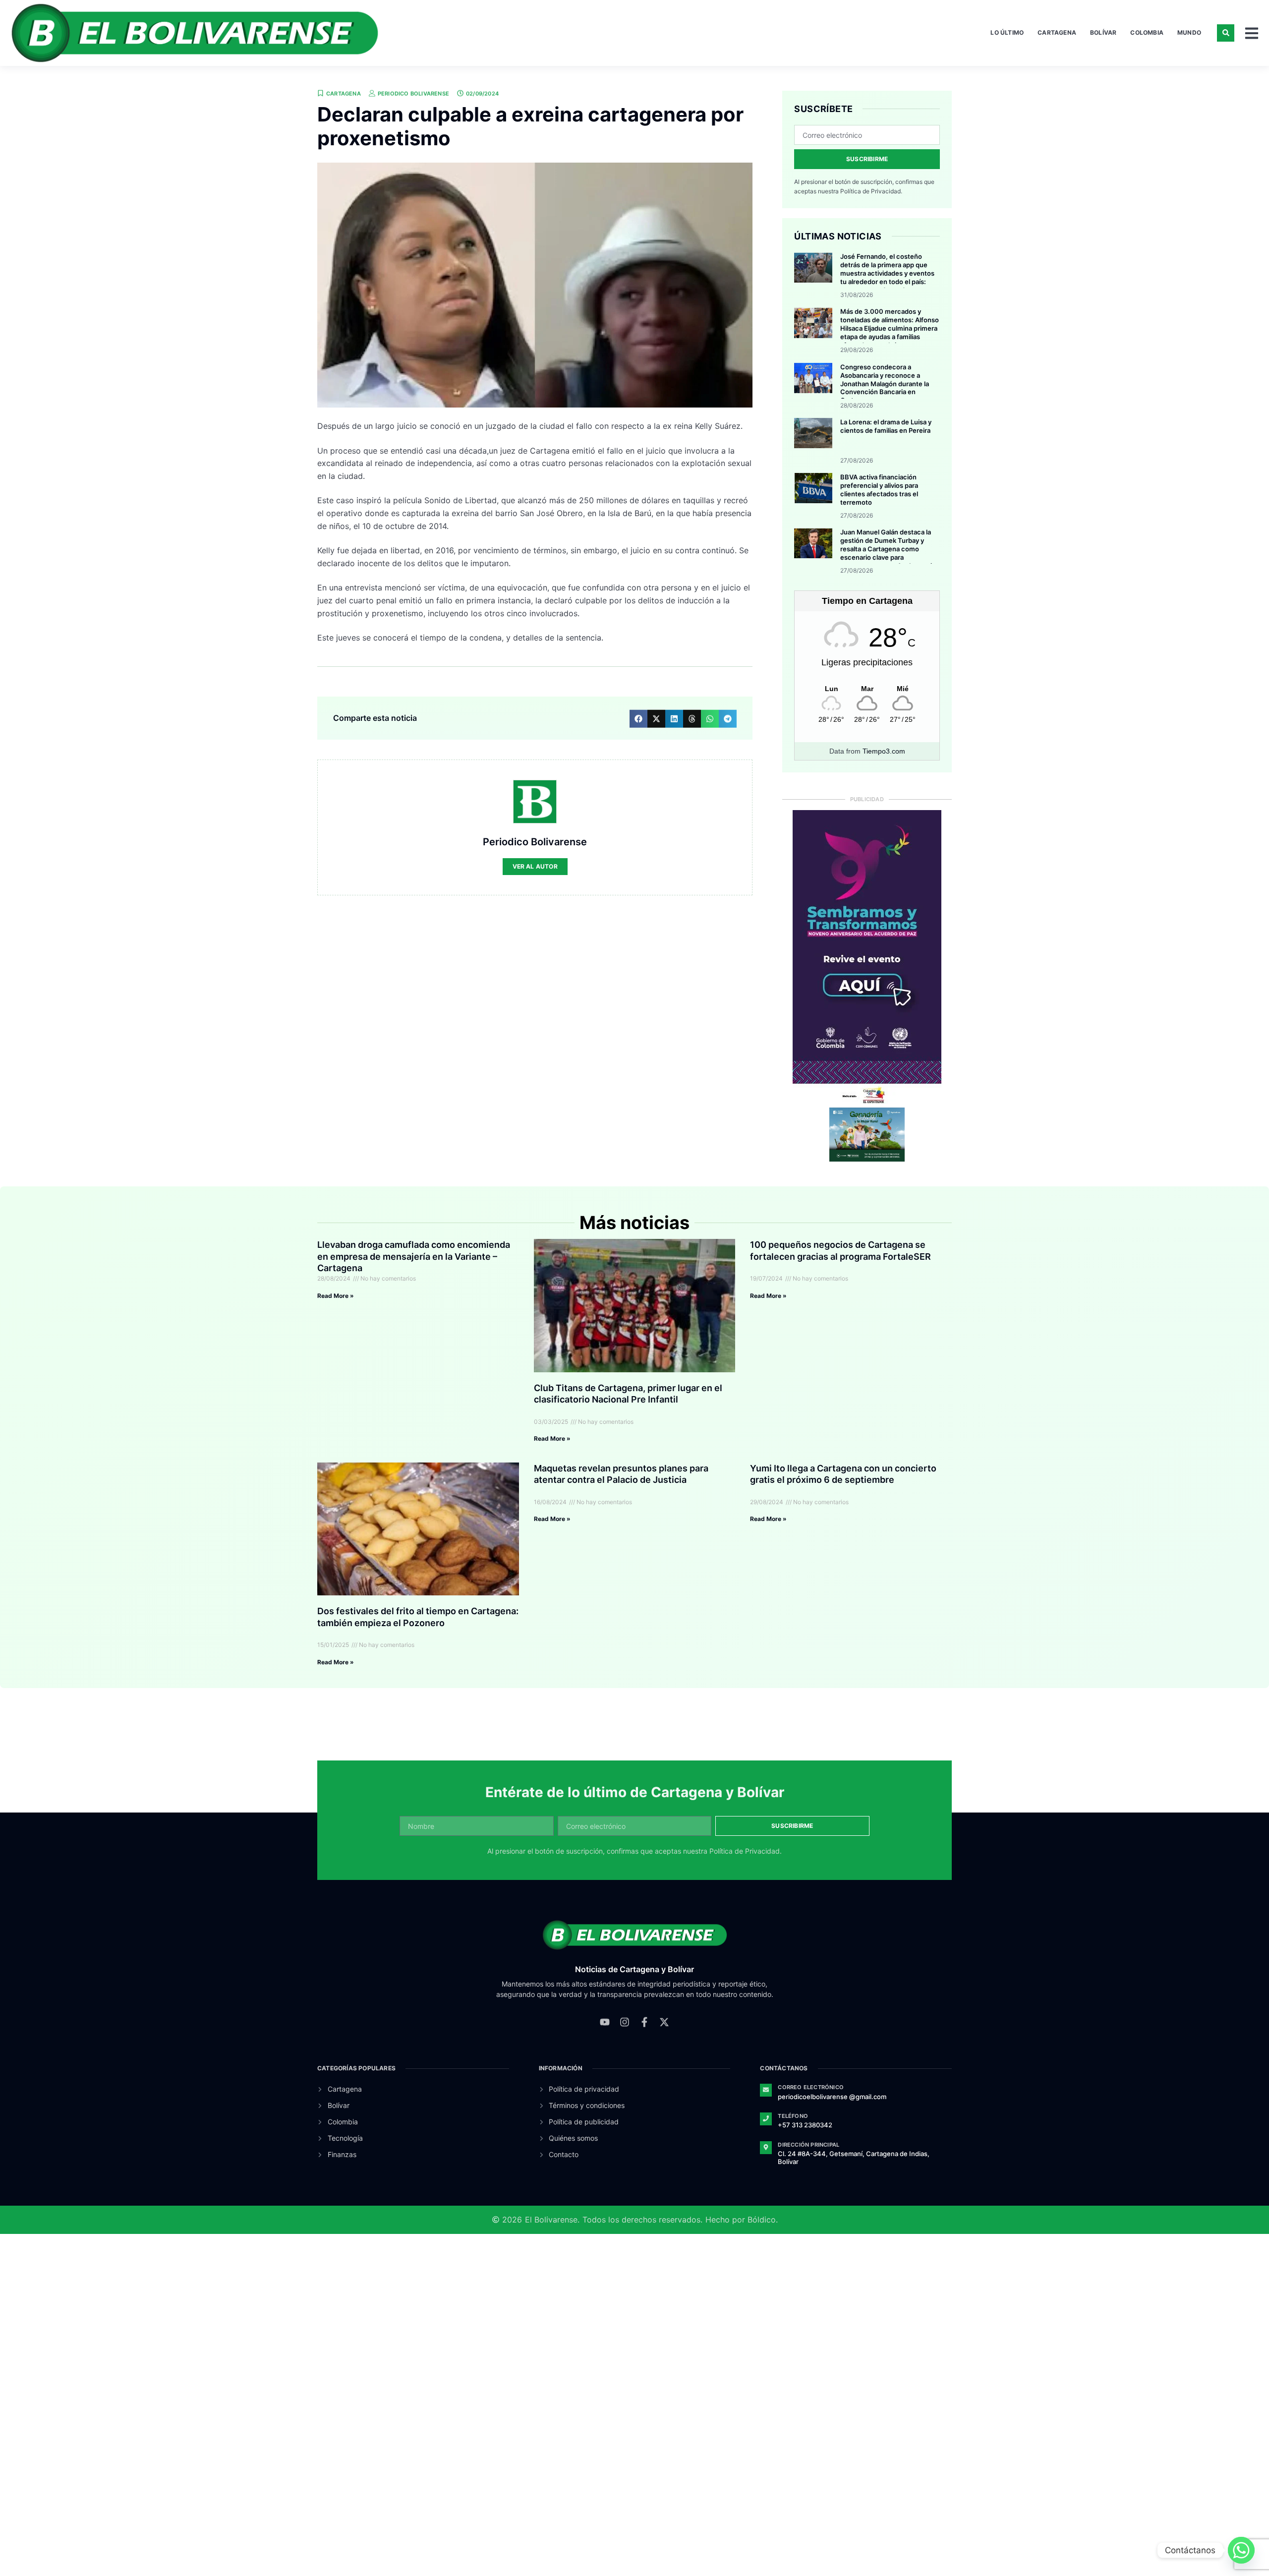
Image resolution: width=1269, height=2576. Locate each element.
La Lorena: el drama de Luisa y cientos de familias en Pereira (886, 426)
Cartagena (1057, 32)
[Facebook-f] (644, 2020)
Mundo (1189, 32)
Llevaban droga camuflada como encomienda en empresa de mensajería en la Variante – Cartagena (414, 1256)
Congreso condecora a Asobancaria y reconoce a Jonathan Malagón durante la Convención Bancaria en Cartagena (885, 384)
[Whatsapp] (1241, 2550)
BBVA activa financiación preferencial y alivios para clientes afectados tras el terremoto (879, 490)
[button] (1226, 33)
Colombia (1147, 32)
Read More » (336, 1296)
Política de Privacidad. (871, 191)
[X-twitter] (664, 2020)
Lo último (1007, 32)
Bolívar (1103, 32)
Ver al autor (535, 866)
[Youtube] (605, 2020)
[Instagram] (625, 2020)
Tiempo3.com (884, 751)
